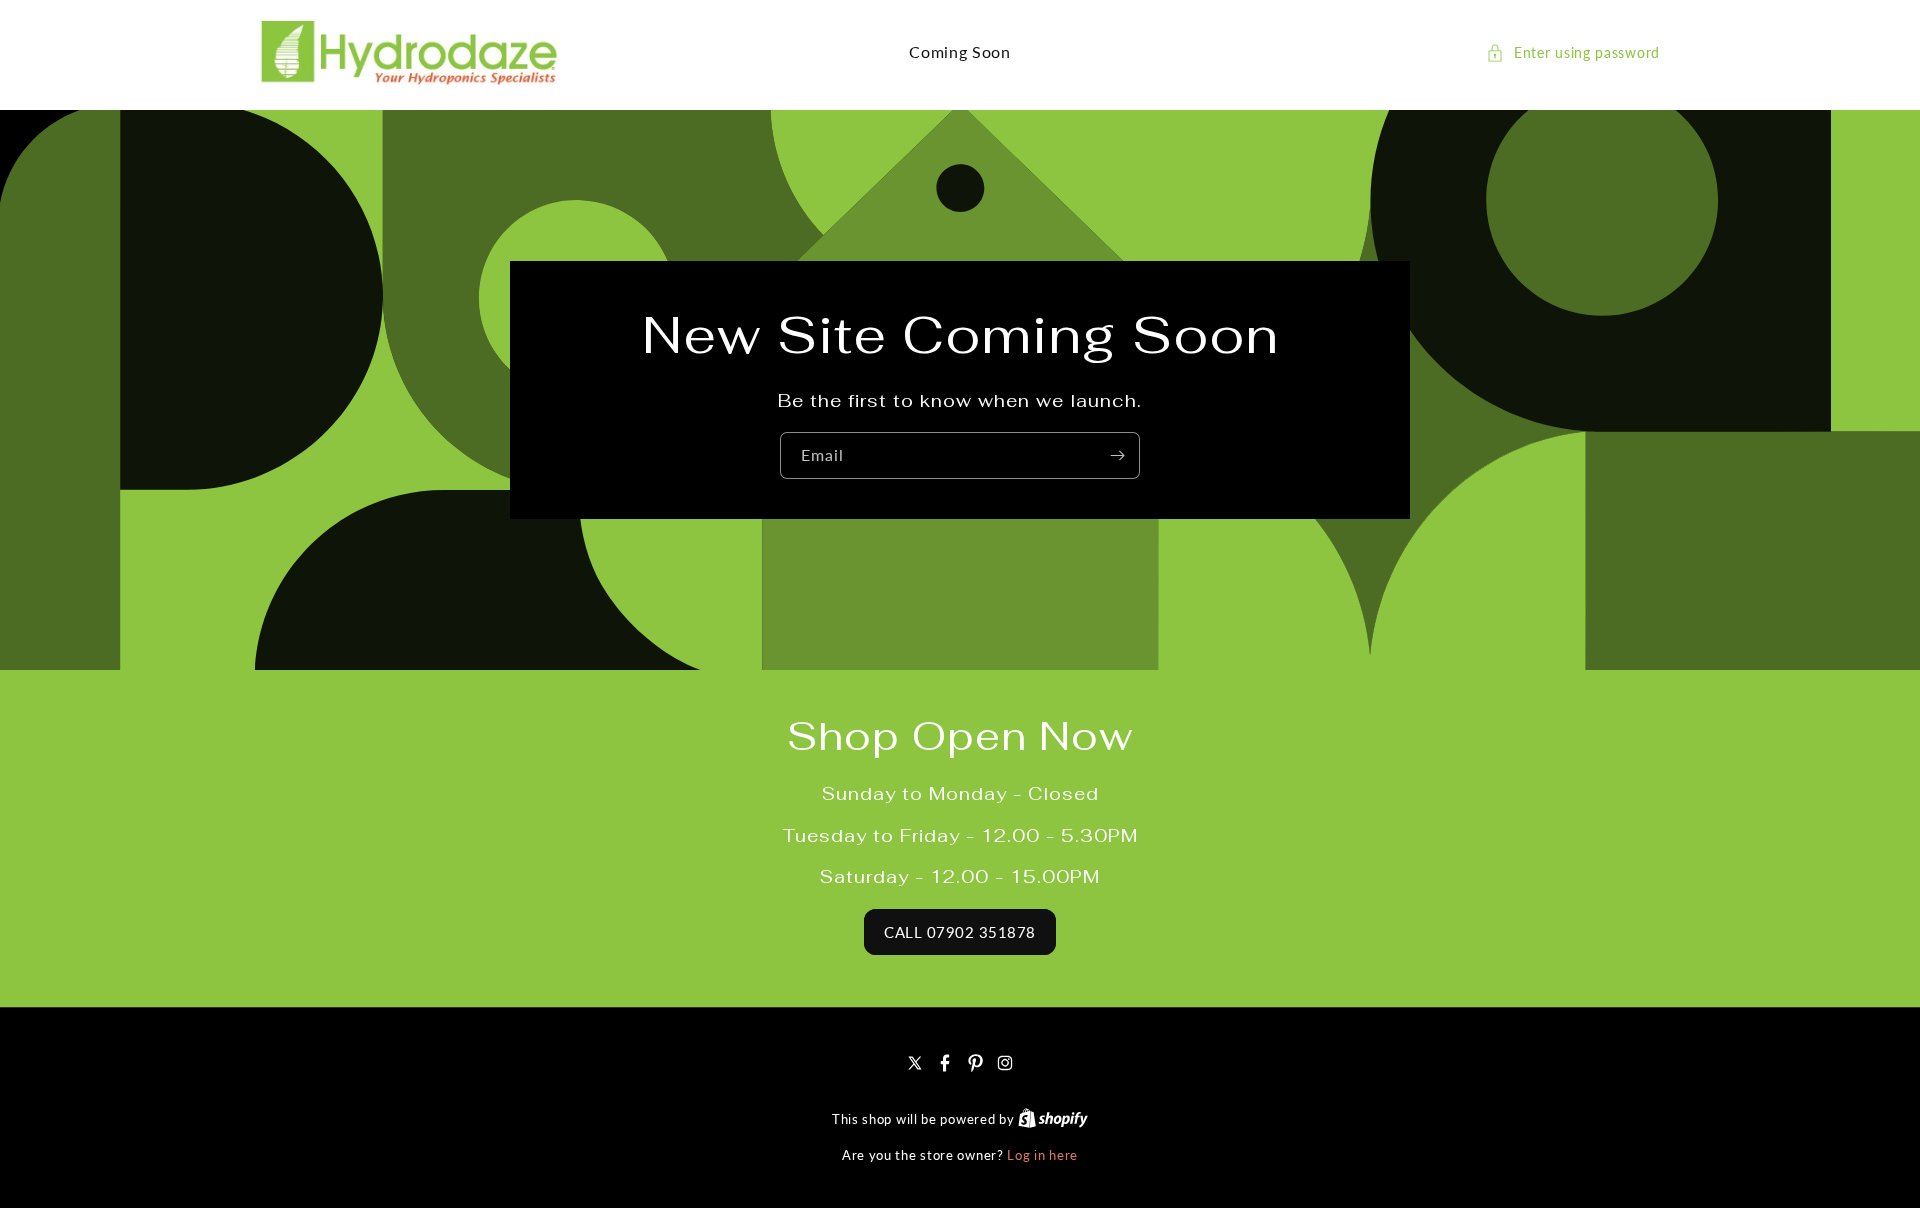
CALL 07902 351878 (960, 932)
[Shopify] (1053, 1119)
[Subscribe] (1117, 455)
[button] (1573, 52)
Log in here (1042, 1155)
